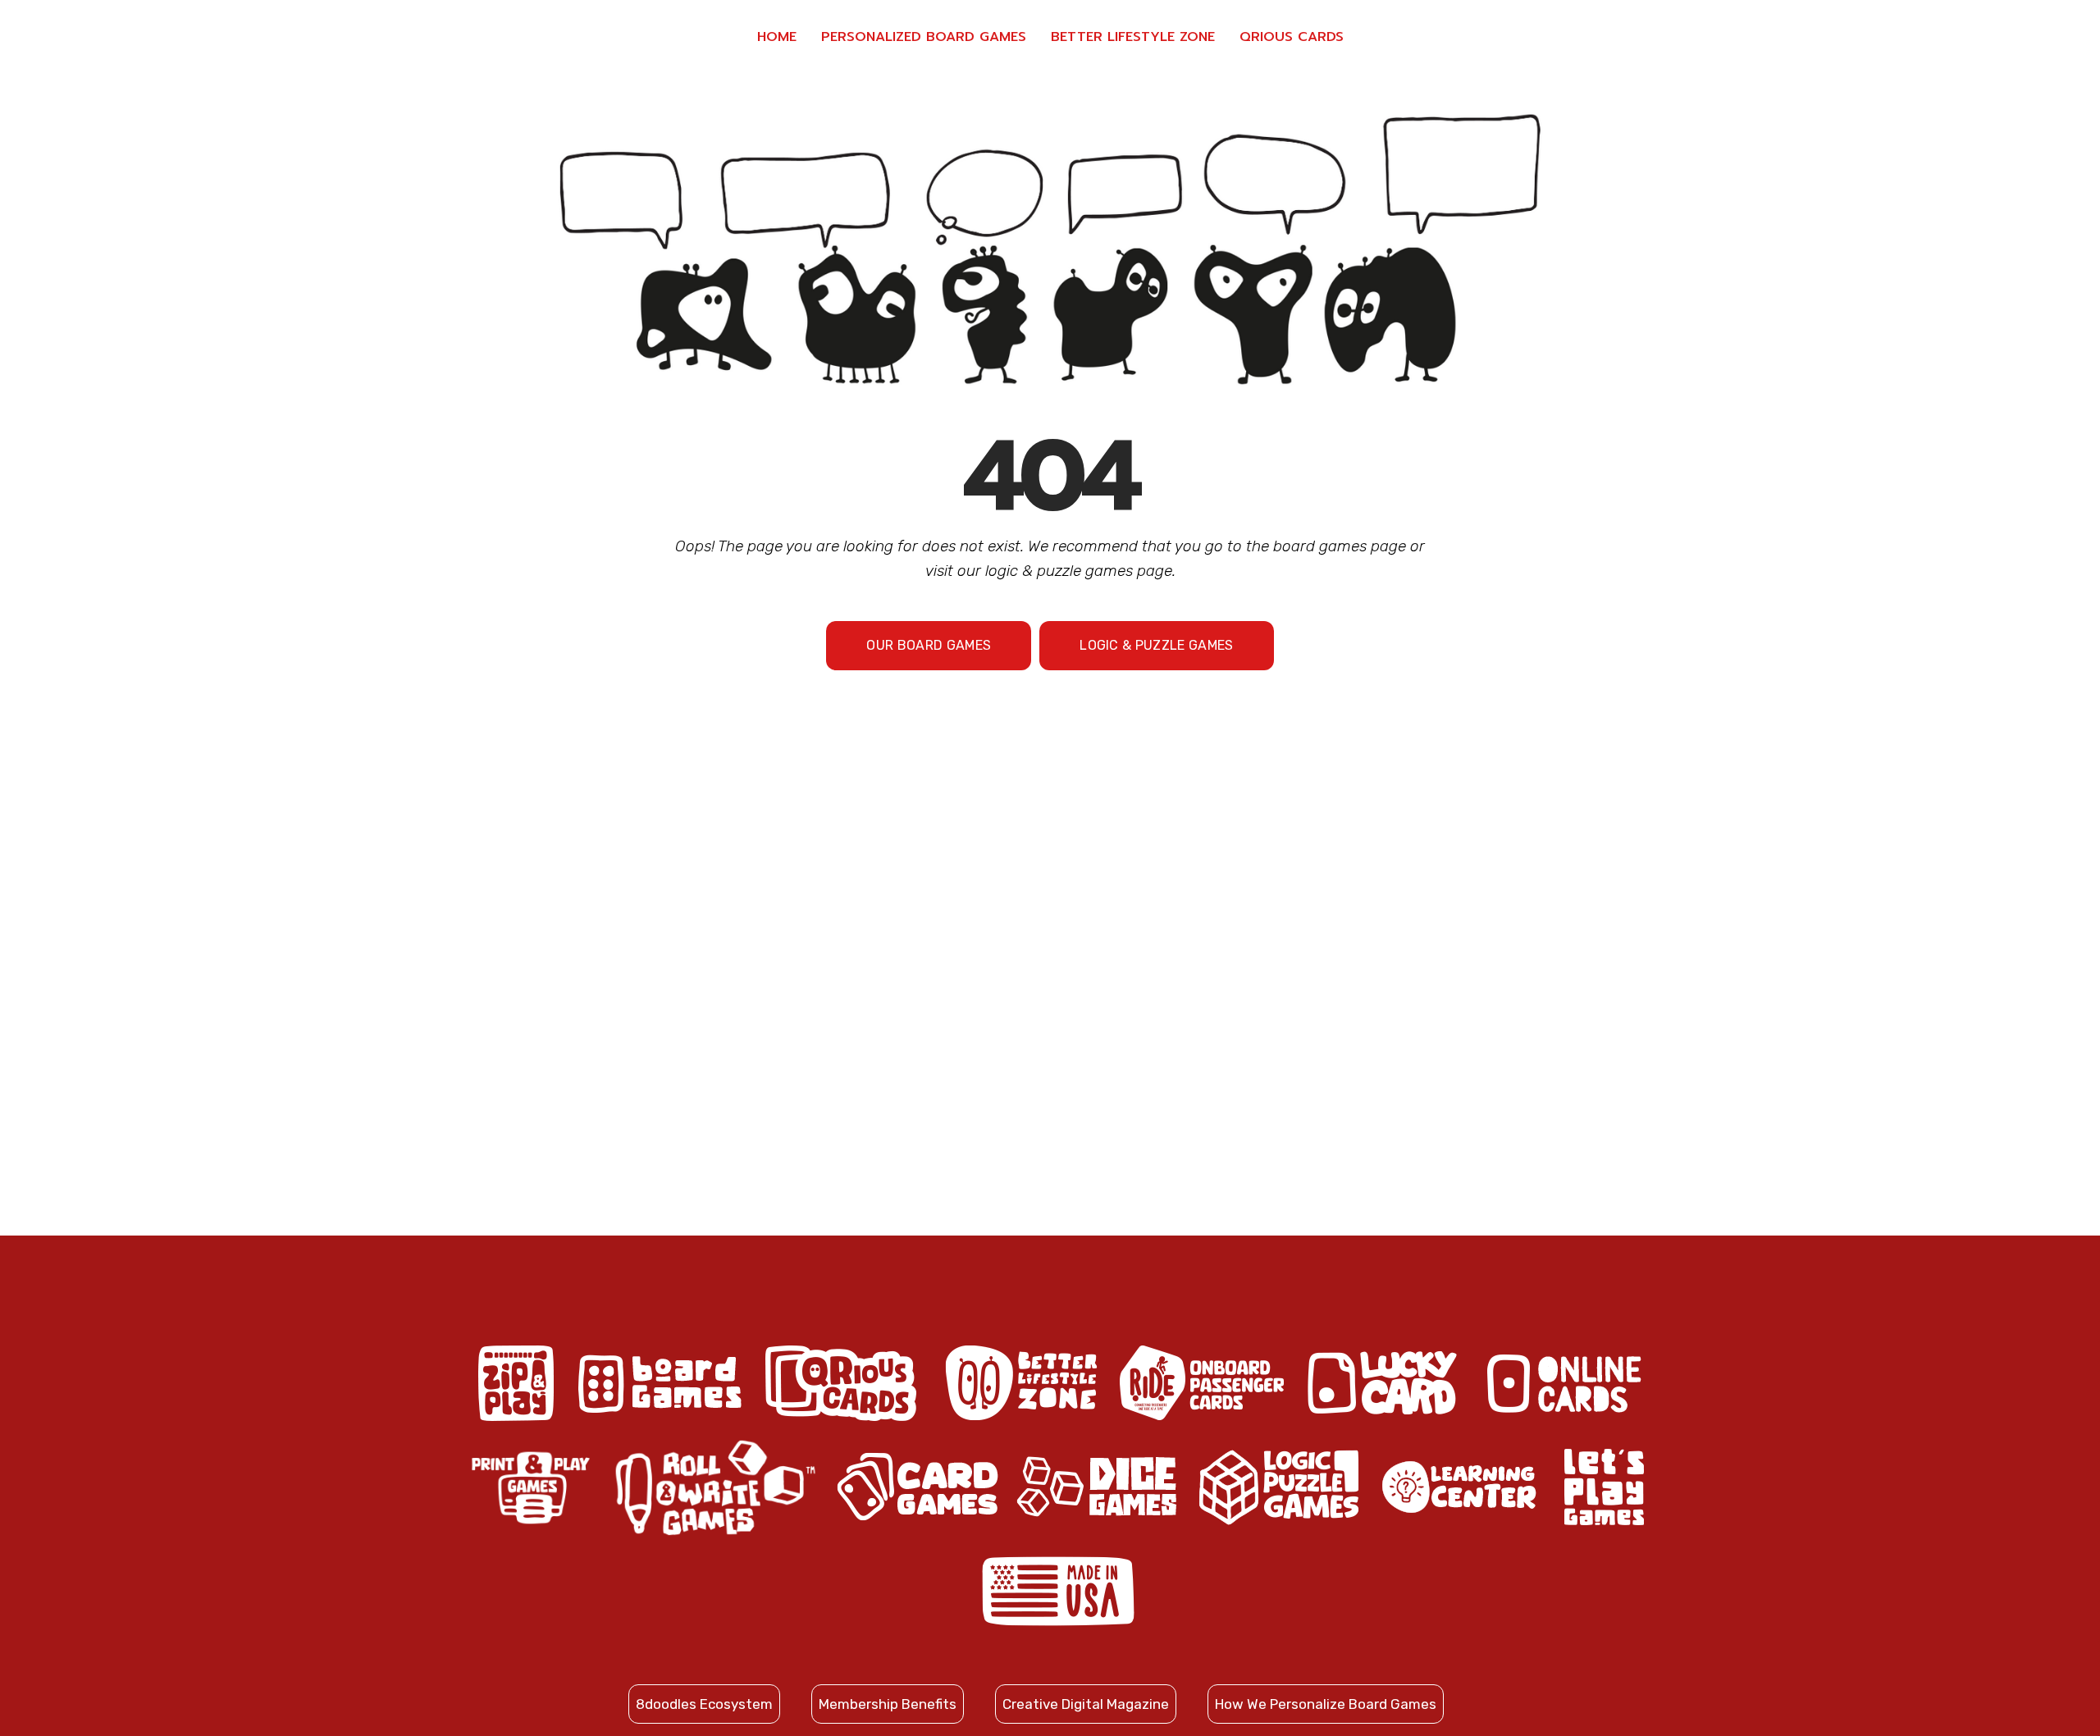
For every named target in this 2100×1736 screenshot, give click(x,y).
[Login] (2010, 37)
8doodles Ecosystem (704, 1704)
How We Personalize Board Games (1326, 1704)
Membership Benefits (888, 1704)
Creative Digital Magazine (1086, 1704)
